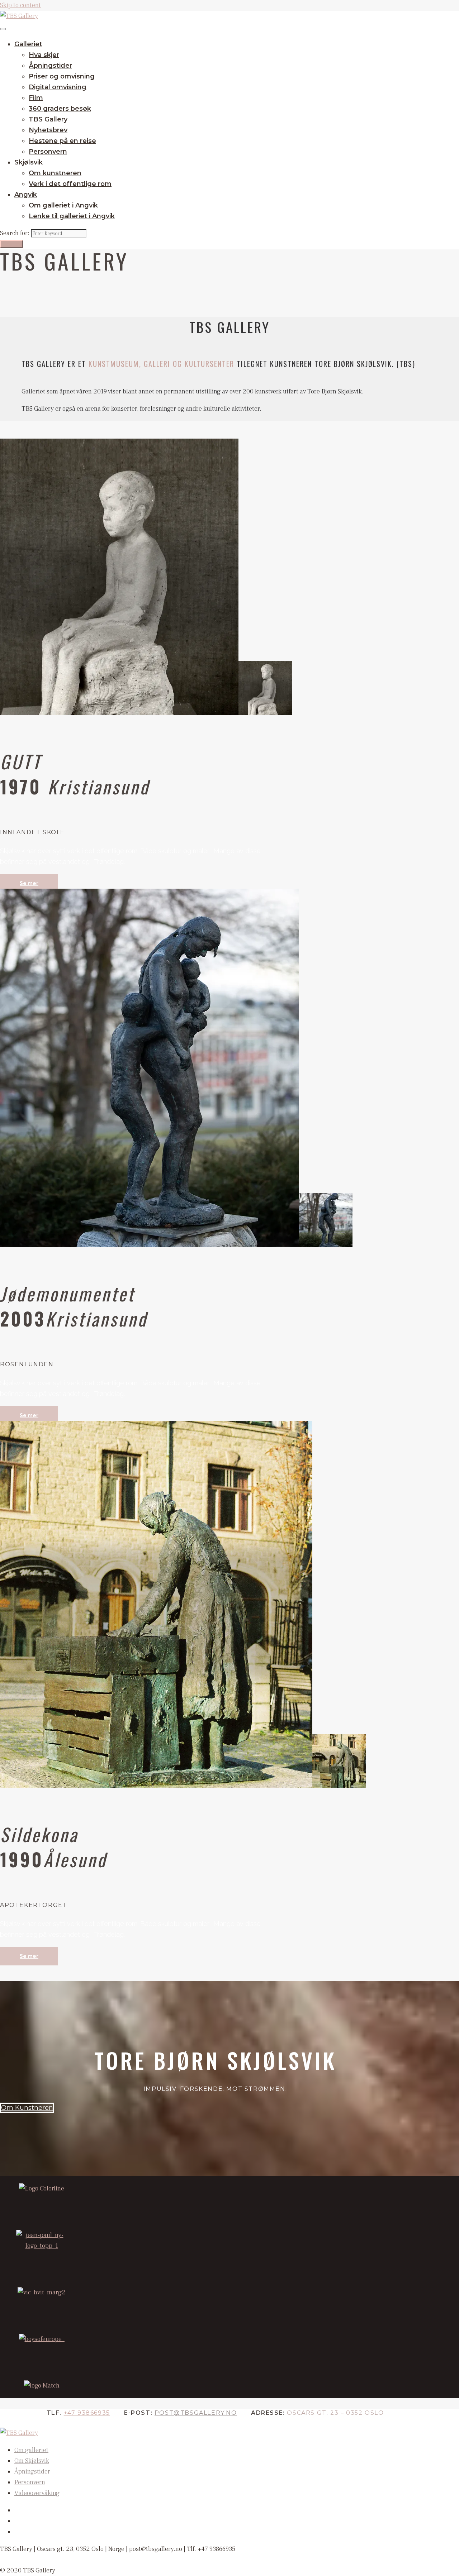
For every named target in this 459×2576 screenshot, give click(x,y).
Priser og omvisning (62, 76)
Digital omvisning (58, 87)
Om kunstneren (55, 173)
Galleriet (28, 44)
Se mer (29, 883)
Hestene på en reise (62, 141)
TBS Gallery (48, 119)
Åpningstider (50, 66)
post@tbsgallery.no (196, 2413)
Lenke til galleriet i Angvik (72, 216)
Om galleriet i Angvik (63, 205)
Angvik (26, 195)
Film (36, 98)
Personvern (48, 152)
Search (11, 244)
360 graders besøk (60, 109)
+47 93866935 (87, 2413)
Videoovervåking (37, 2493)
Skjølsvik (29, 162)
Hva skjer (44, 55)
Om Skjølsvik (32, 2461)
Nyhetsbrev (48, 130)
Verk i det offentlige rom (70, 184)
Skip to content (20, 5)
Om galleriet (31, 2450)
